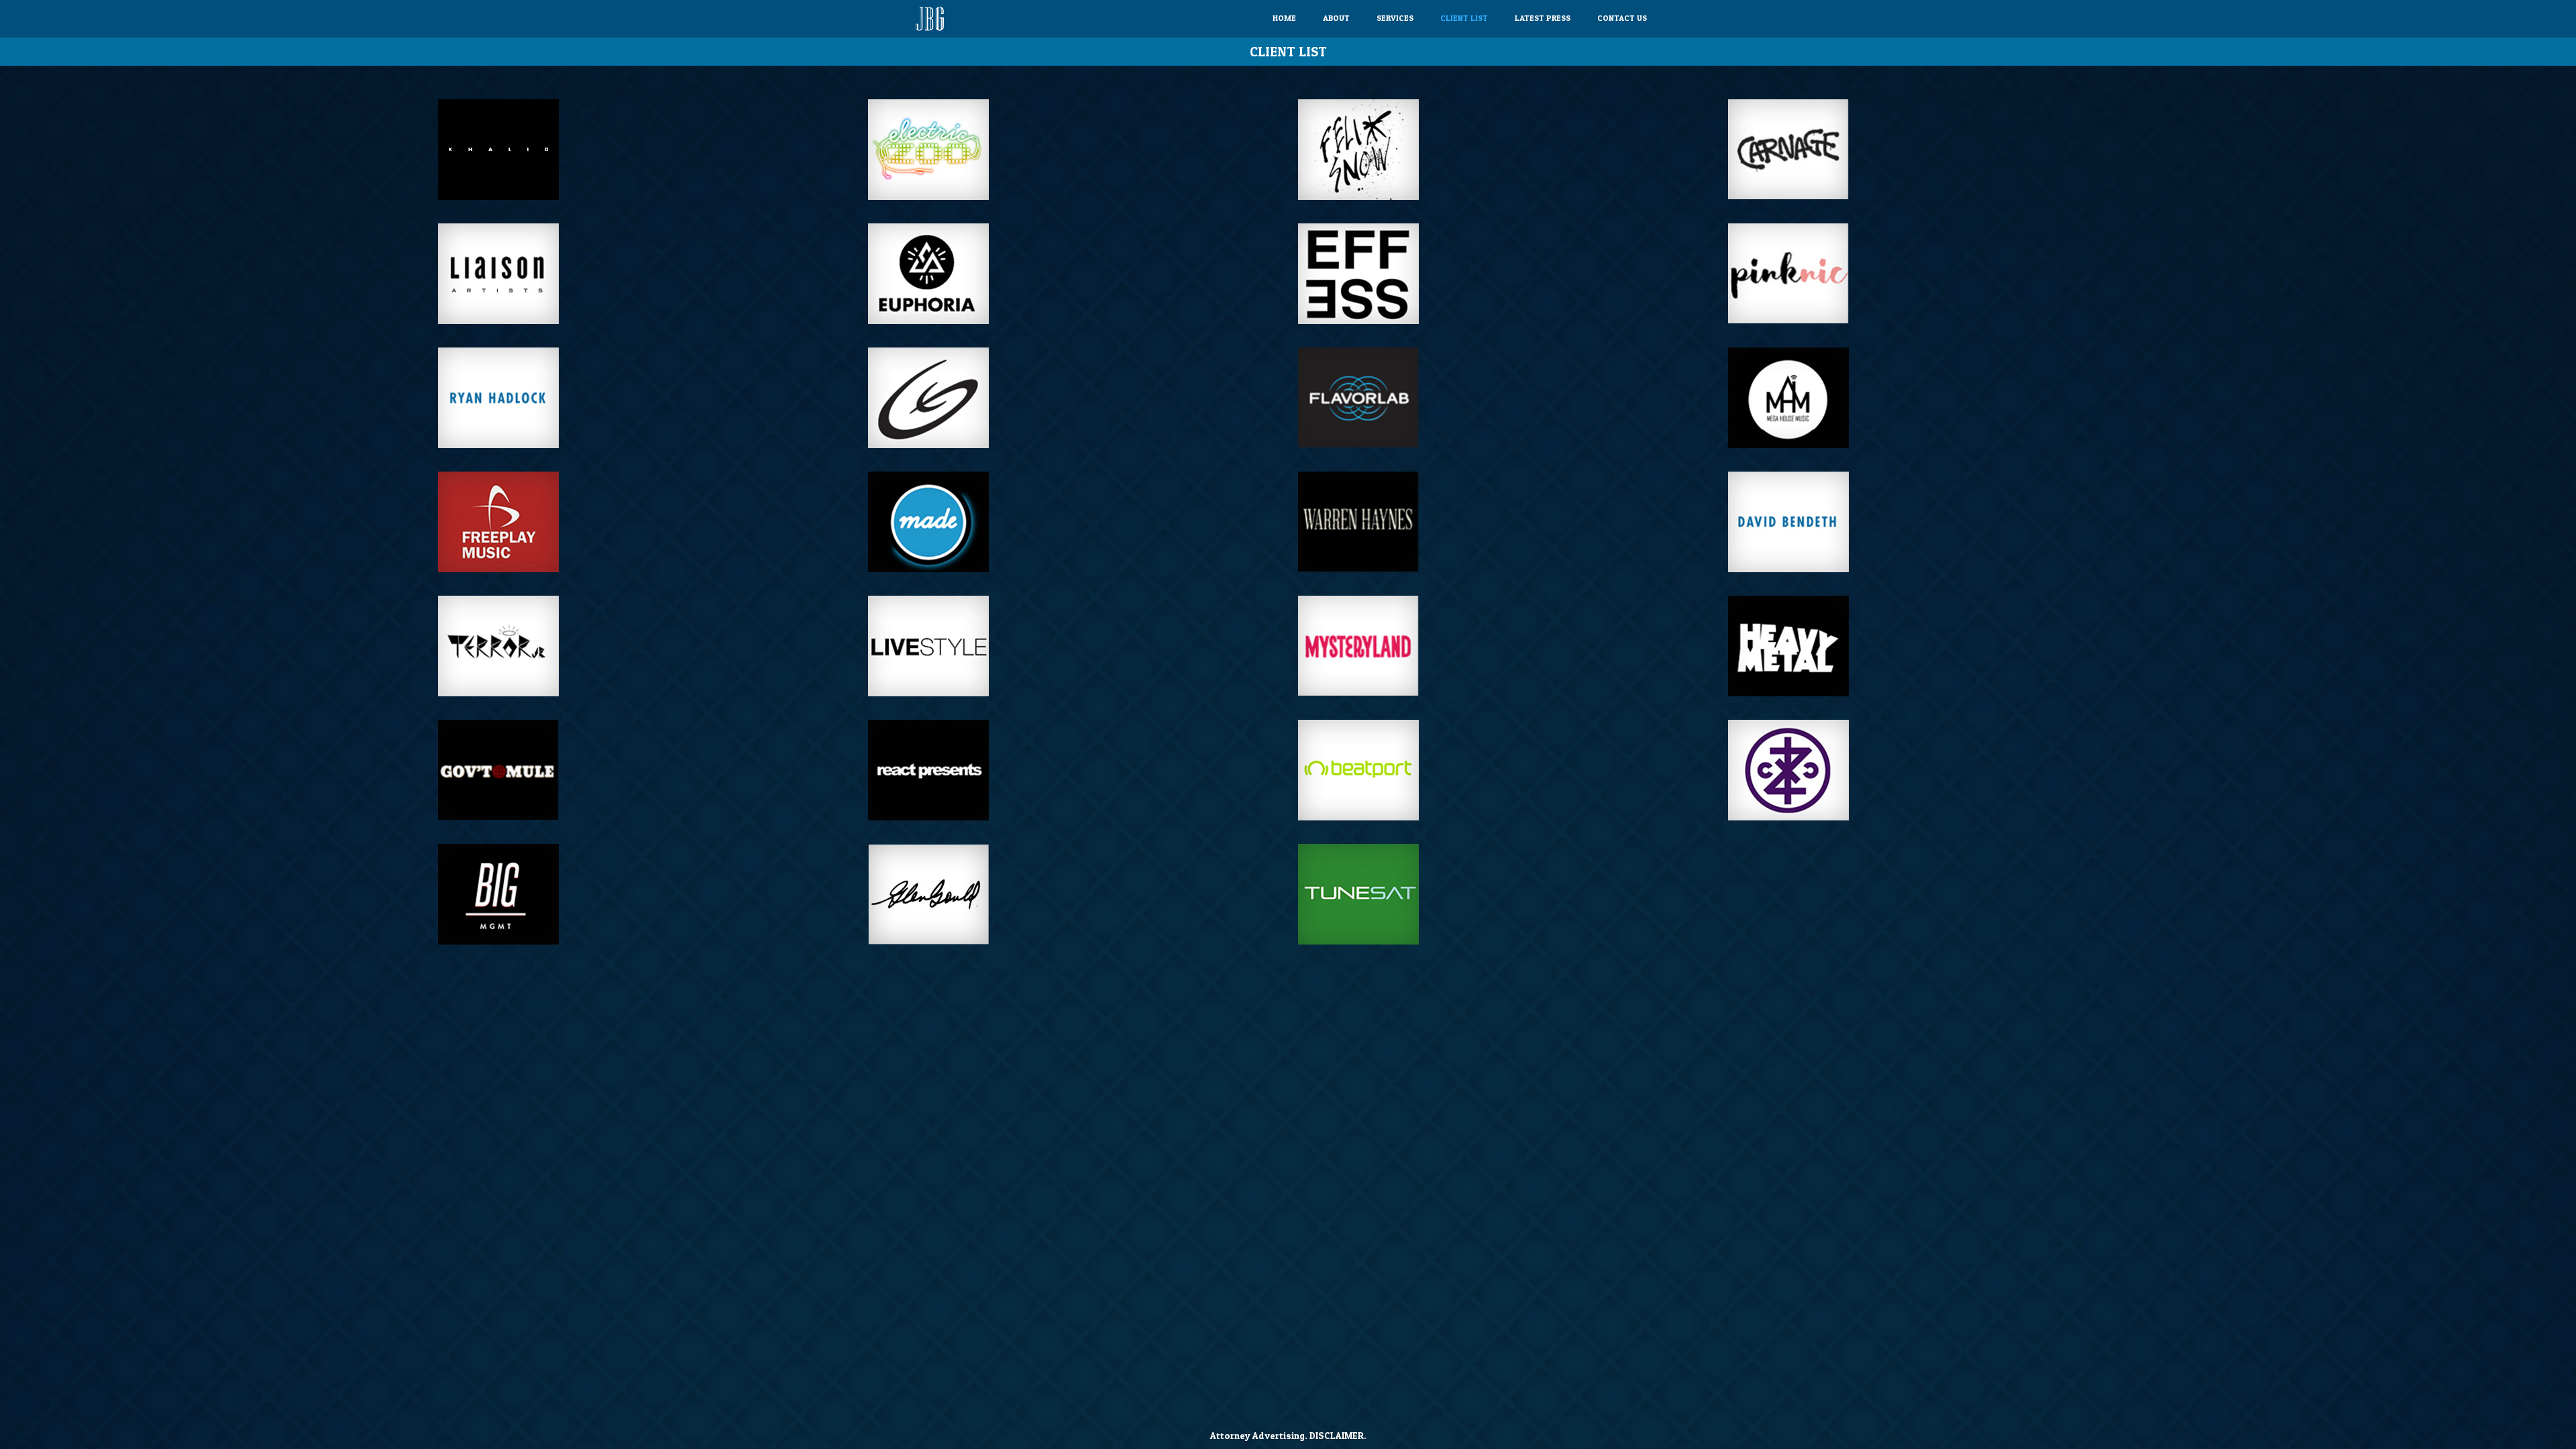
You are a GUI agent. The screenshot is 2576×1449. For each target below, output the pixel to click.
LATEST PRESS (1543, 18)
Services (1395, 18)
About (1336, 18)
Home (1284, 18)
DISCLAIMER (1337, 1435)
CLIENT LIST (1464, 18)
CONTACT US (1622, 18)
